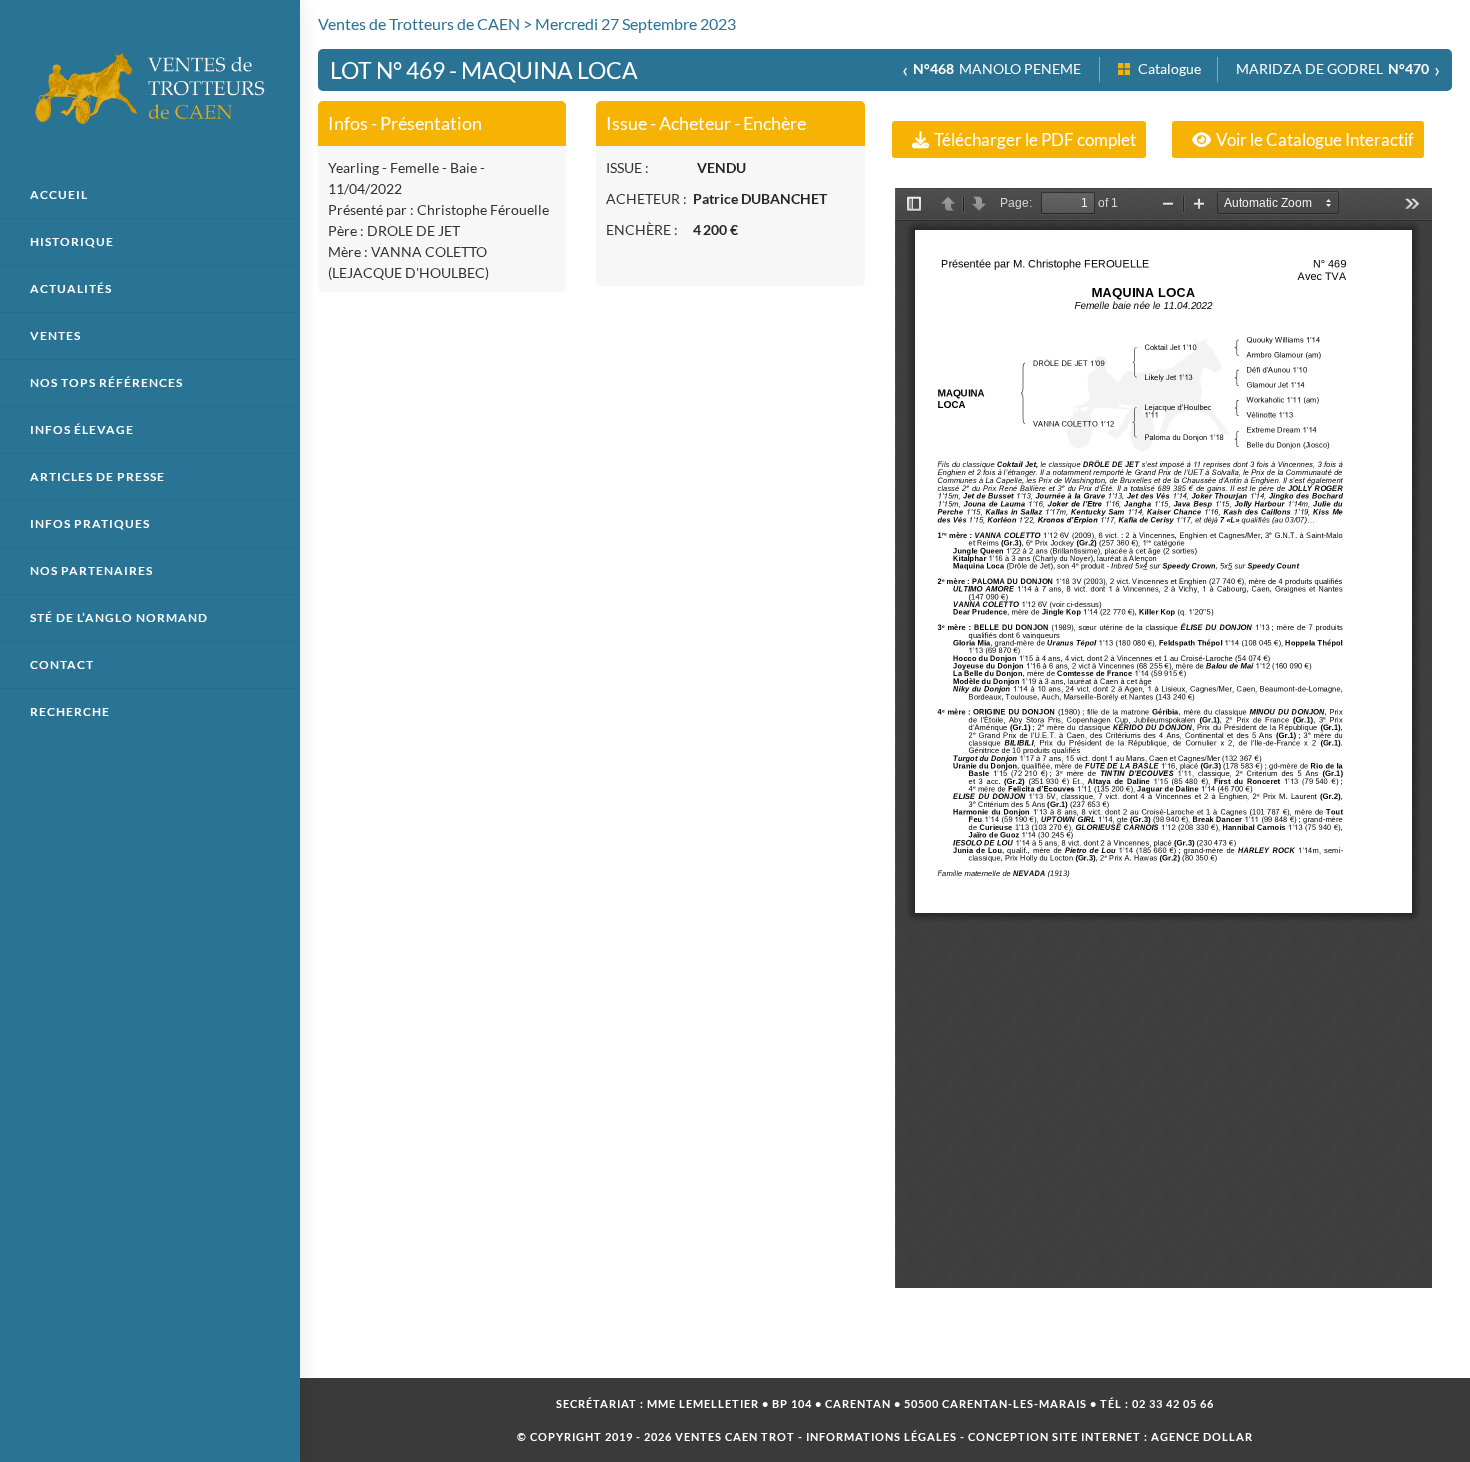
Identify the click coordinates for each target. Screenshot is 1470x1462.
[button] (1019, 139)
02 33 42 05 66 (1173, 1403)
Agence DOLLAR (1202, 1436)
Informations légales (881, 1436)
